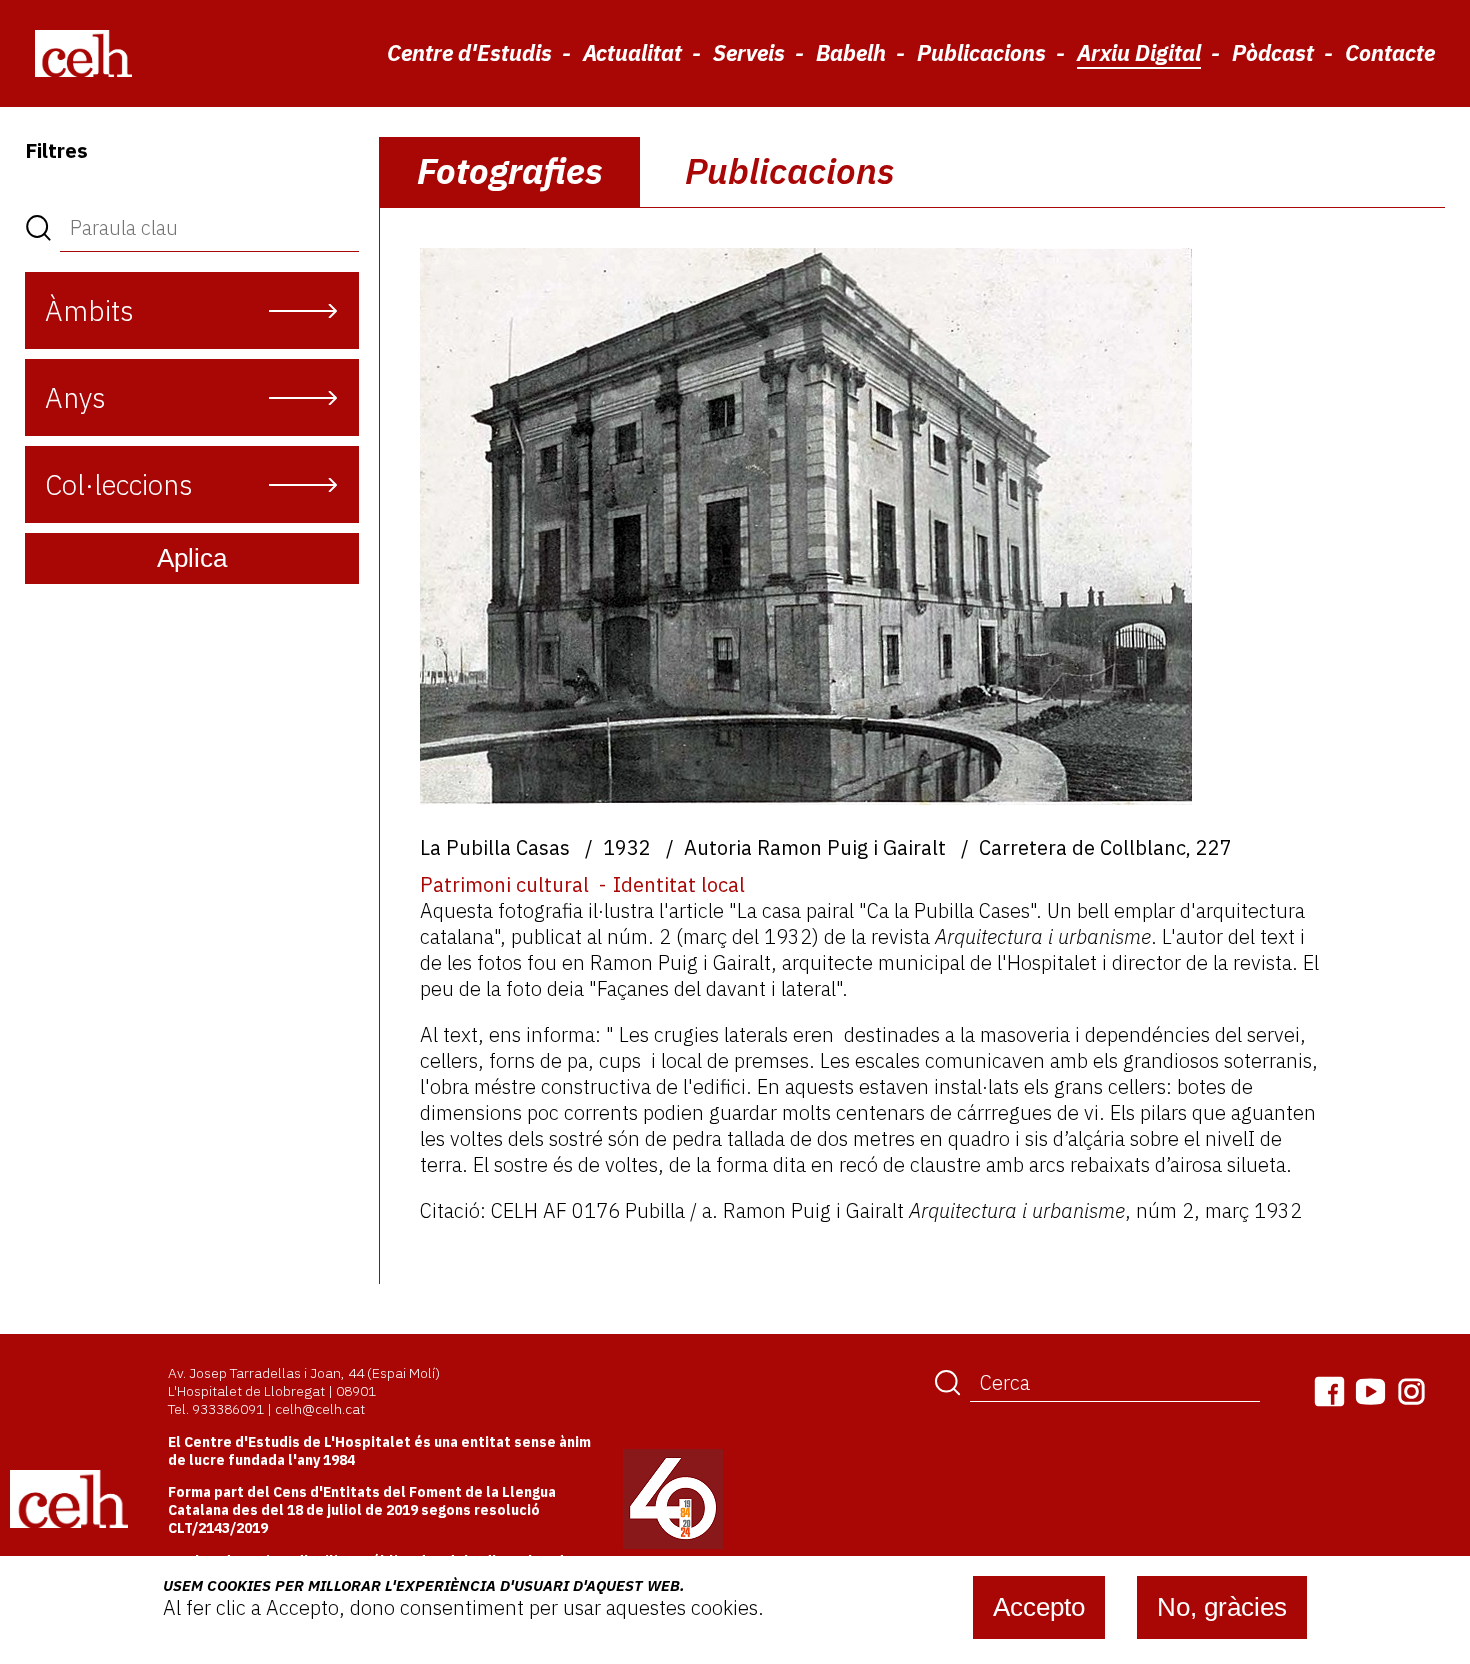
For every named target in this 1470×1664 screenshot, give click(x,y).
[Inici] (83, 52)
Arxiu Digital (1139, 52)
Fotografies (510, 170)
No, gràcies (1222, 1607)
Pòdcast (1273, 52)
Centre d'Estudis (469, 52)
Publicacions (981, 52)
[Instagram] (1411, 1391)
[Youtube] (1370, 1391)
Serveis (749, 52)
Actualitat (632, 52)
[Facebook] (1329, 1391)
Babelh (851, 52)
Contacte (1390, 52)
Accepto (1039, 1607)
